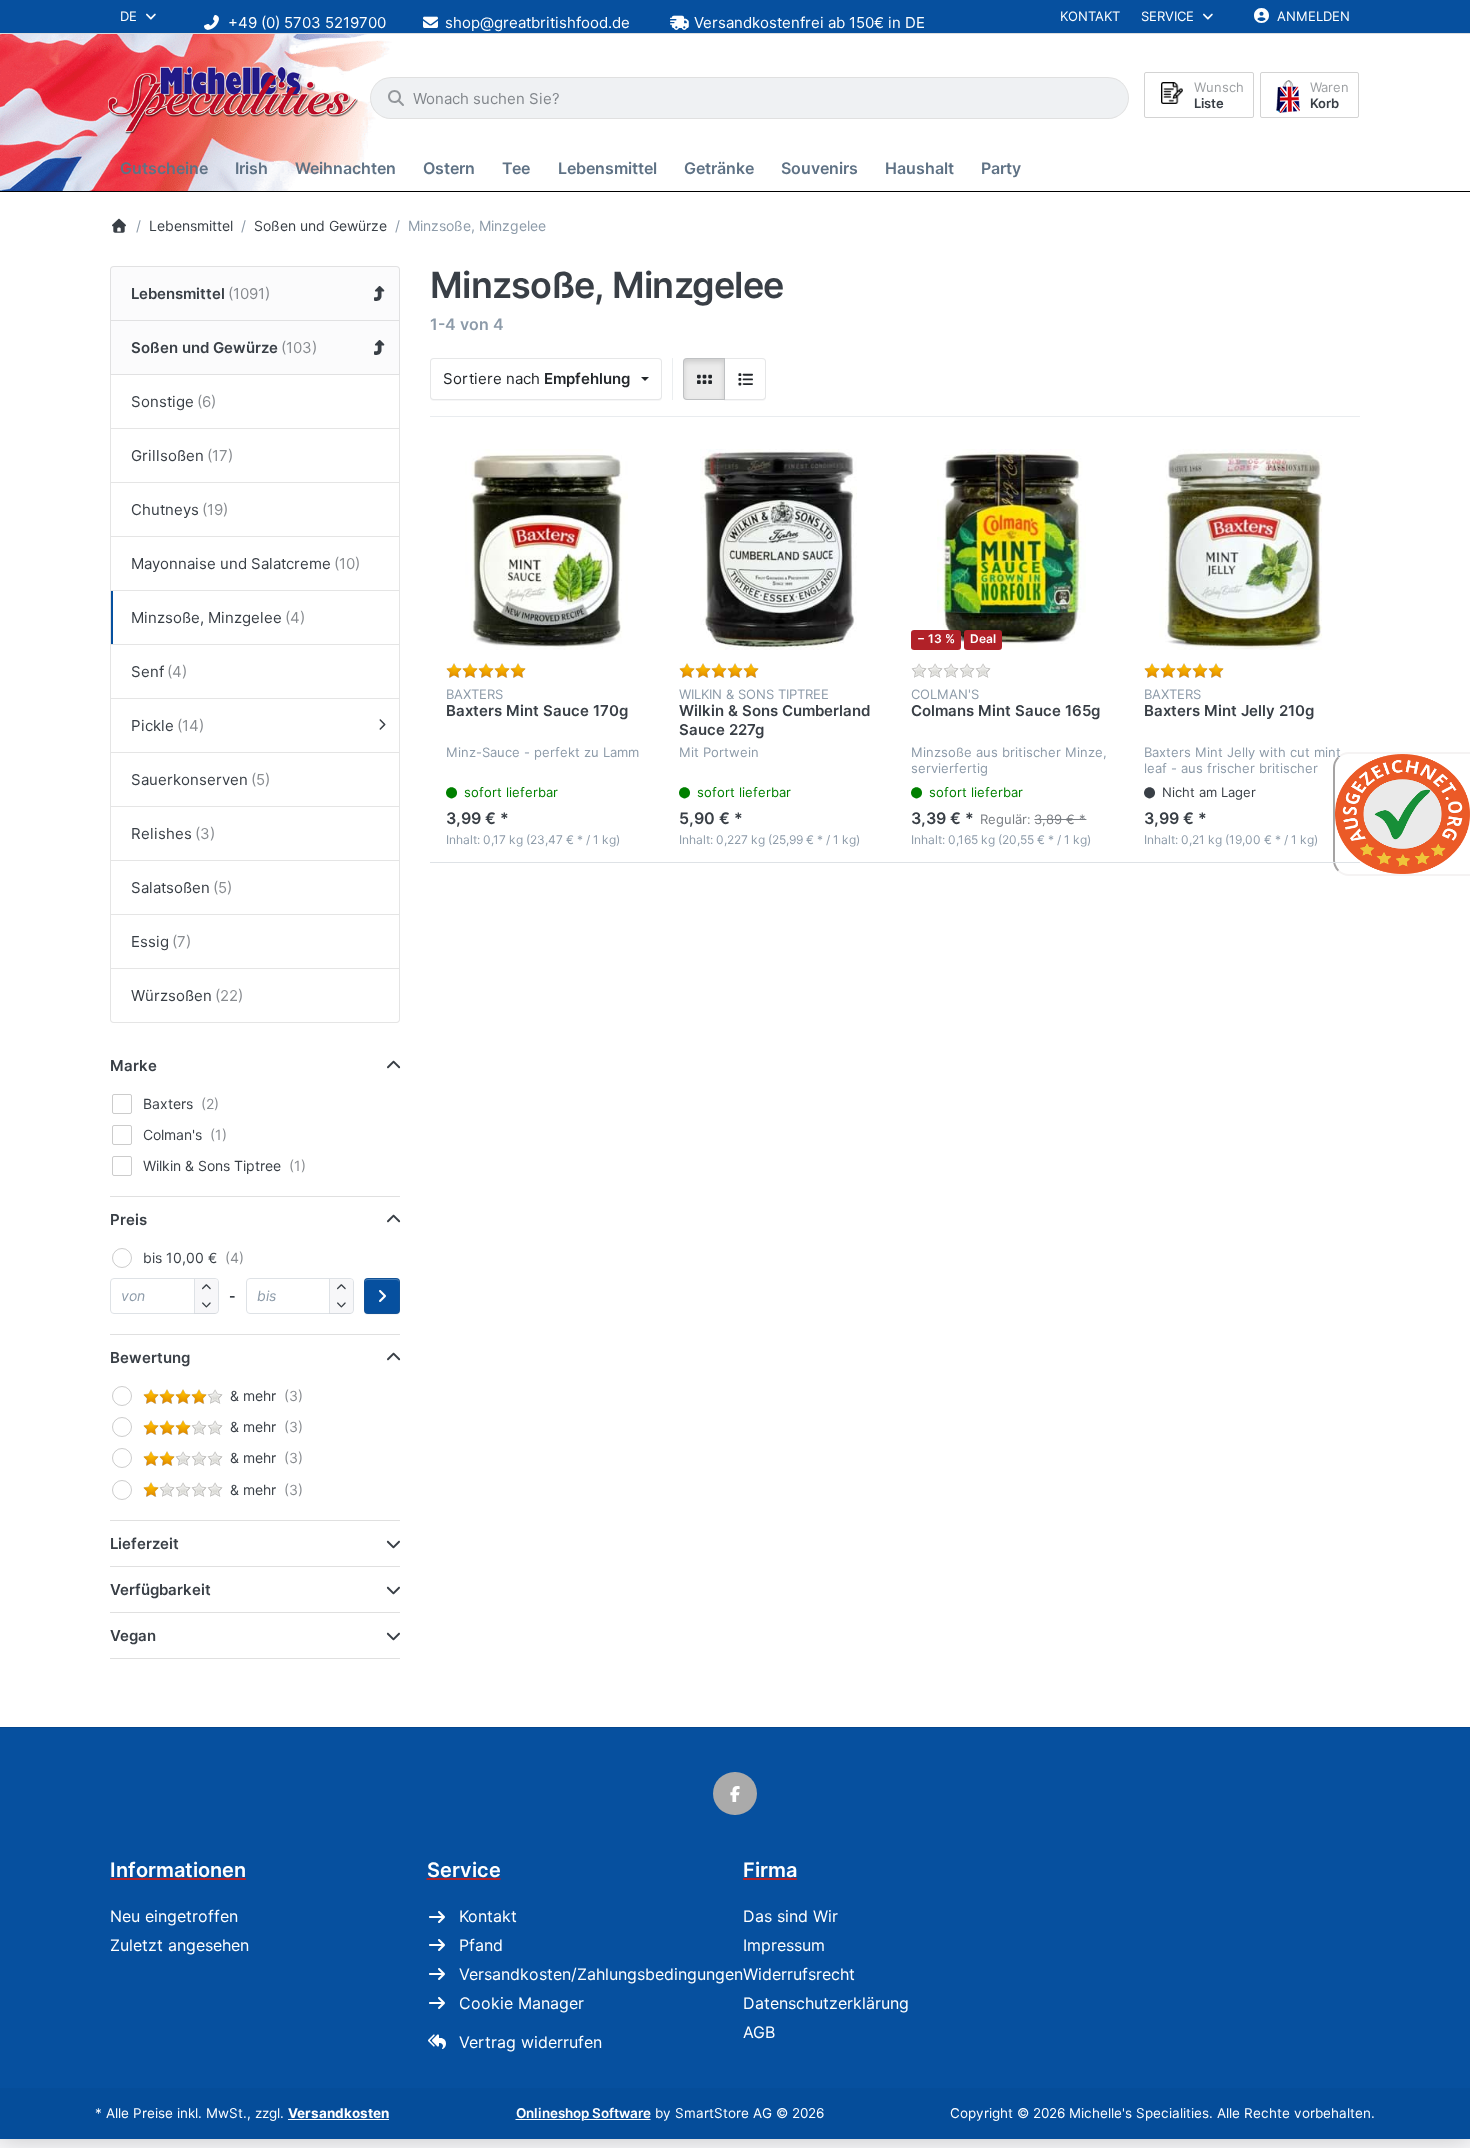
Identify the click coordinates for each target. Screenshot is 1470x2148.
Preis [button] (128, 1219)
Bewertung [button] (150, 1357)
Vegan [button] (133, 1635)
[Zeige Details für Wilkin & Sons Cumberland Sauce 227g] (779, 549)
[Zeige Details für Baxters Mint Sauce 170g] (546, 549)
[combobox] (749, 98)
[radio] (704, 379)
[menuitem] (167, 168)
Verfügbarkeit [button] (160, 1589)
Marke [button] (133, 1065)
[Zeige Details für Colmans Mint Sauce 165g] (1011, 549)
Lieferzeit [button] (144, 1543)
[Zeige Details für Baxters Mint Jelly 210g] (1244, 549)
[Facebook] (735, 1794)
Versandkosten (338, 2113)
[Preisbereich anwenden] (382, 1296)
